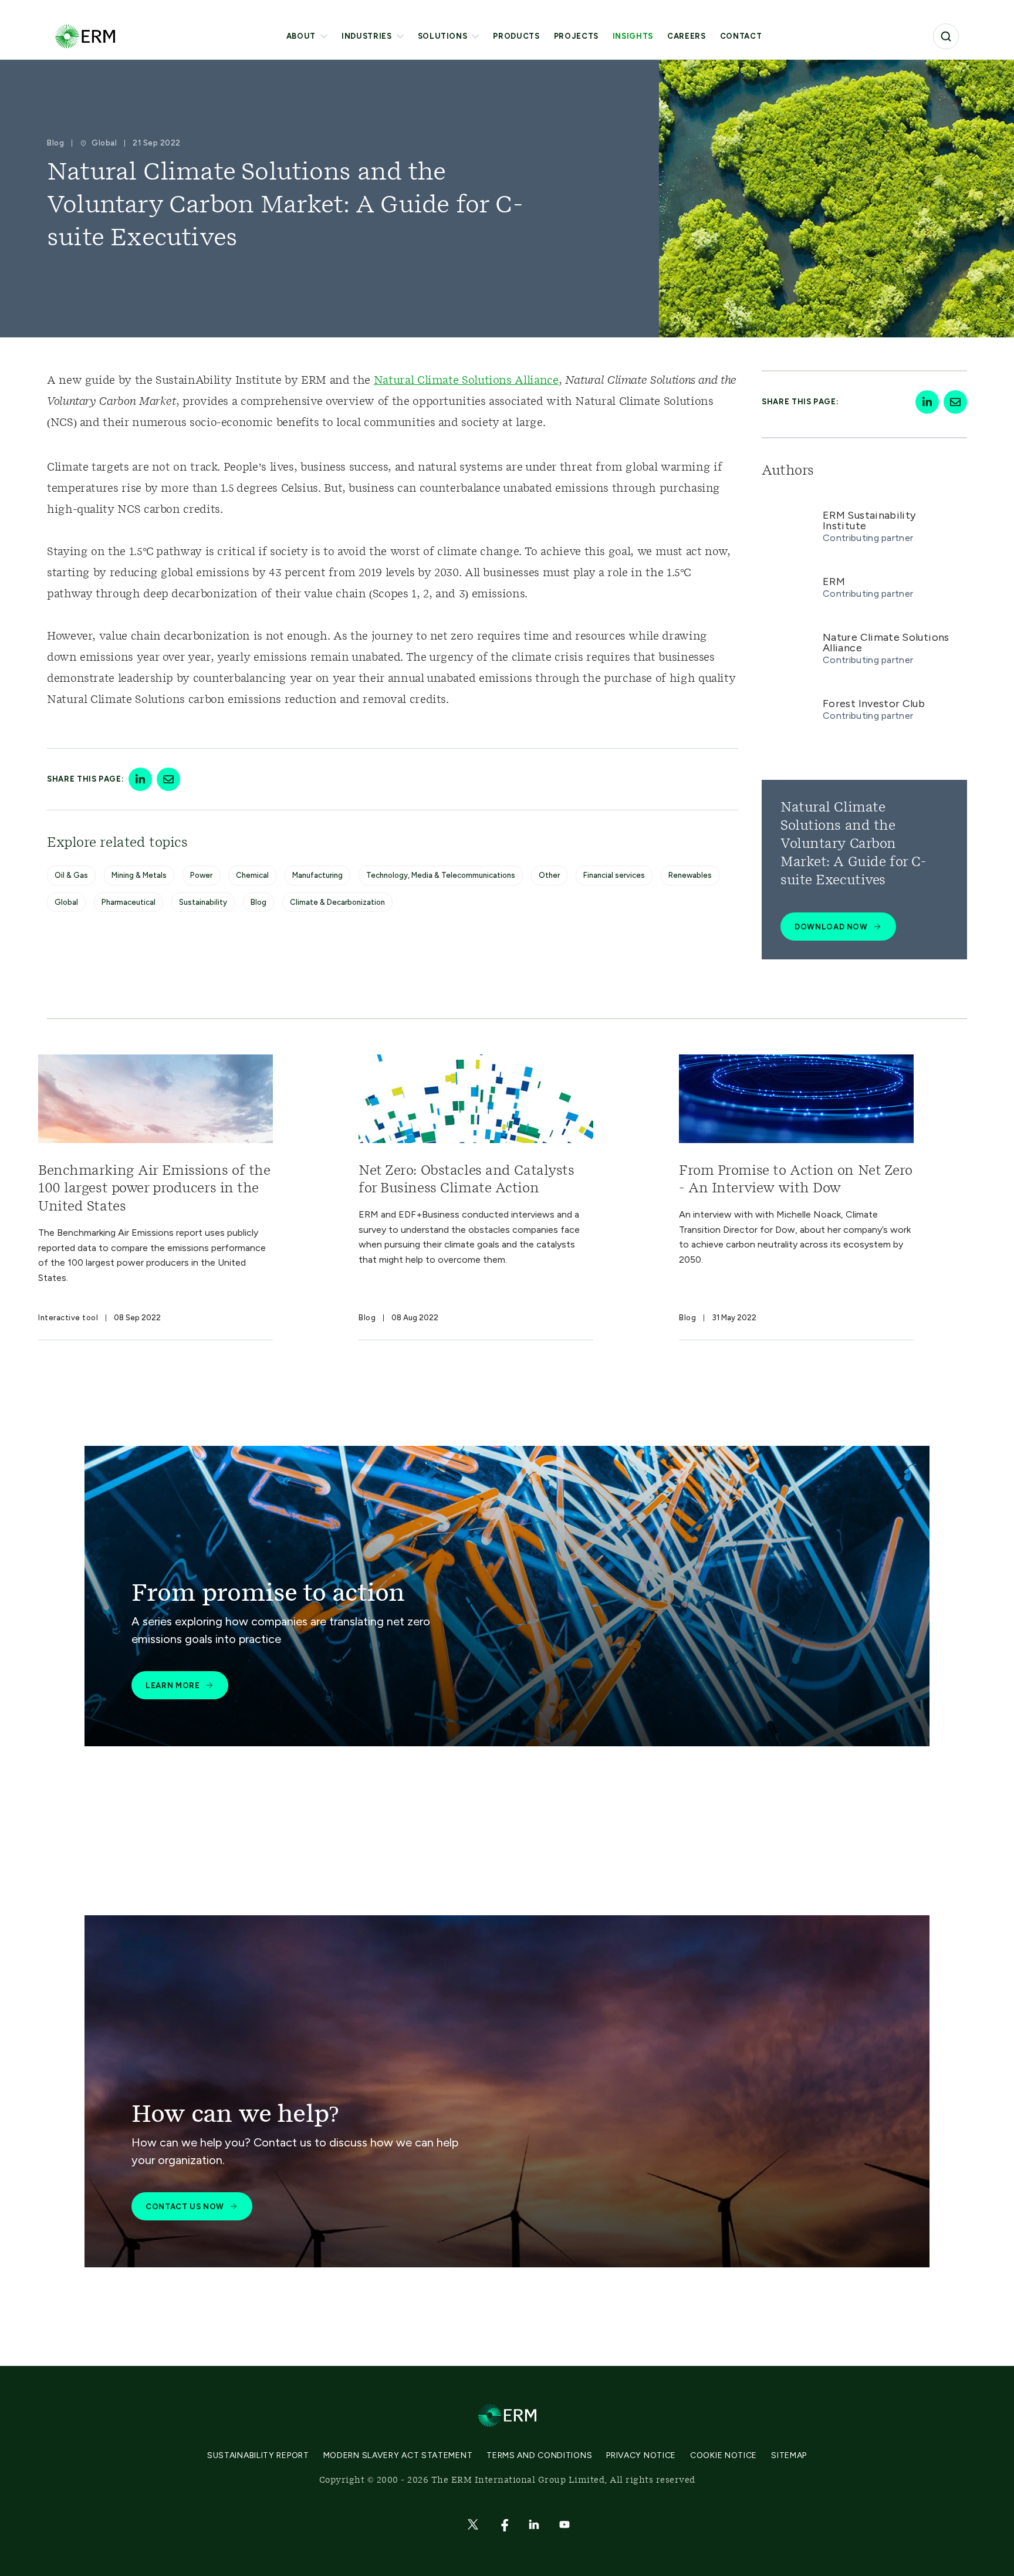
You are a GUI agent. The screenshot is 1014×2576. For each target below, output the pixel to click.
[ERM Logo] (85, 36)
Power (201, 875)
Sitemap (789, 2455)
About (301, 36)
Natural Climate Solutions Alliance (466, 381)
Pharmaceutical (129, 902)
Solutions (443, 36)
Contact (741, 36)
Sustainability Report (258, 2455)
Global (66, 902)
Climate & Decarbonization (337, 902)
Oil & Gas (71, 875)
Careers (687, 36)
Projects (576, 36)
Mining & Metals (139, 875)
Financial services (614, 875)
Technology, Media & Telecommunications (441, 875)
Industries (367, 36)
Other (549, 875)
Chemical (252, 875)
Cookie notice (724, 2455)
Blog (258, 902)
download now (831, 927)
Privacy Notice (641, 2455)
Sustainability (203, 902)
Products (516, 36)
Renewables (690, 875)
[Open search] (946, 36)
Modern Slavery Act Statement (398, 2455)
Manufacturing (317, 875)
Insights (633, 36)
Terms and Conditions (539, 2455)
